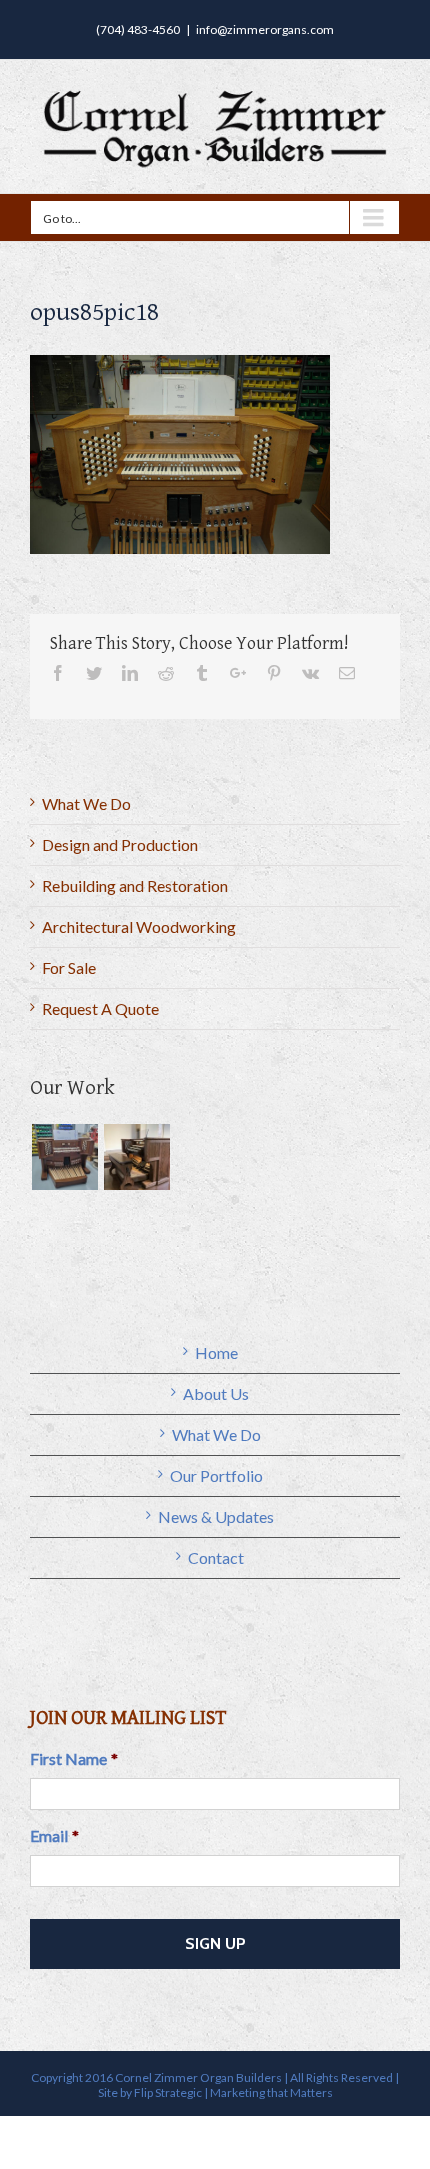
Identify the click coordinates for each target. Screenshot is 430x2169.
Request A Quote (100, 1008)
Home (216, 1352)
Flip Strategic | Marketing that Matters (233, 2092)
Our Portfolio (216, 1475)
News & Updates (216, 1516)
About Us (216, 1393)
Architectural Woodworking (139, 926)
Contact (216, 1557)
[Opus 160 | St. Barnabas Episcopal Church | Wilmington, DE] (64, 1157)
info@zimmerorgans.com (265, 29)
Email (54, 1835)
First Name (74, 1758)
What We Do (86, 803)
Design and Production (120, 844)
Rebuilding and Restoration (135, 885)
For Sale (69, 967)
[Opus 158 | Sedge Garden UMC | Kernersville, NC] (136, 1157)
